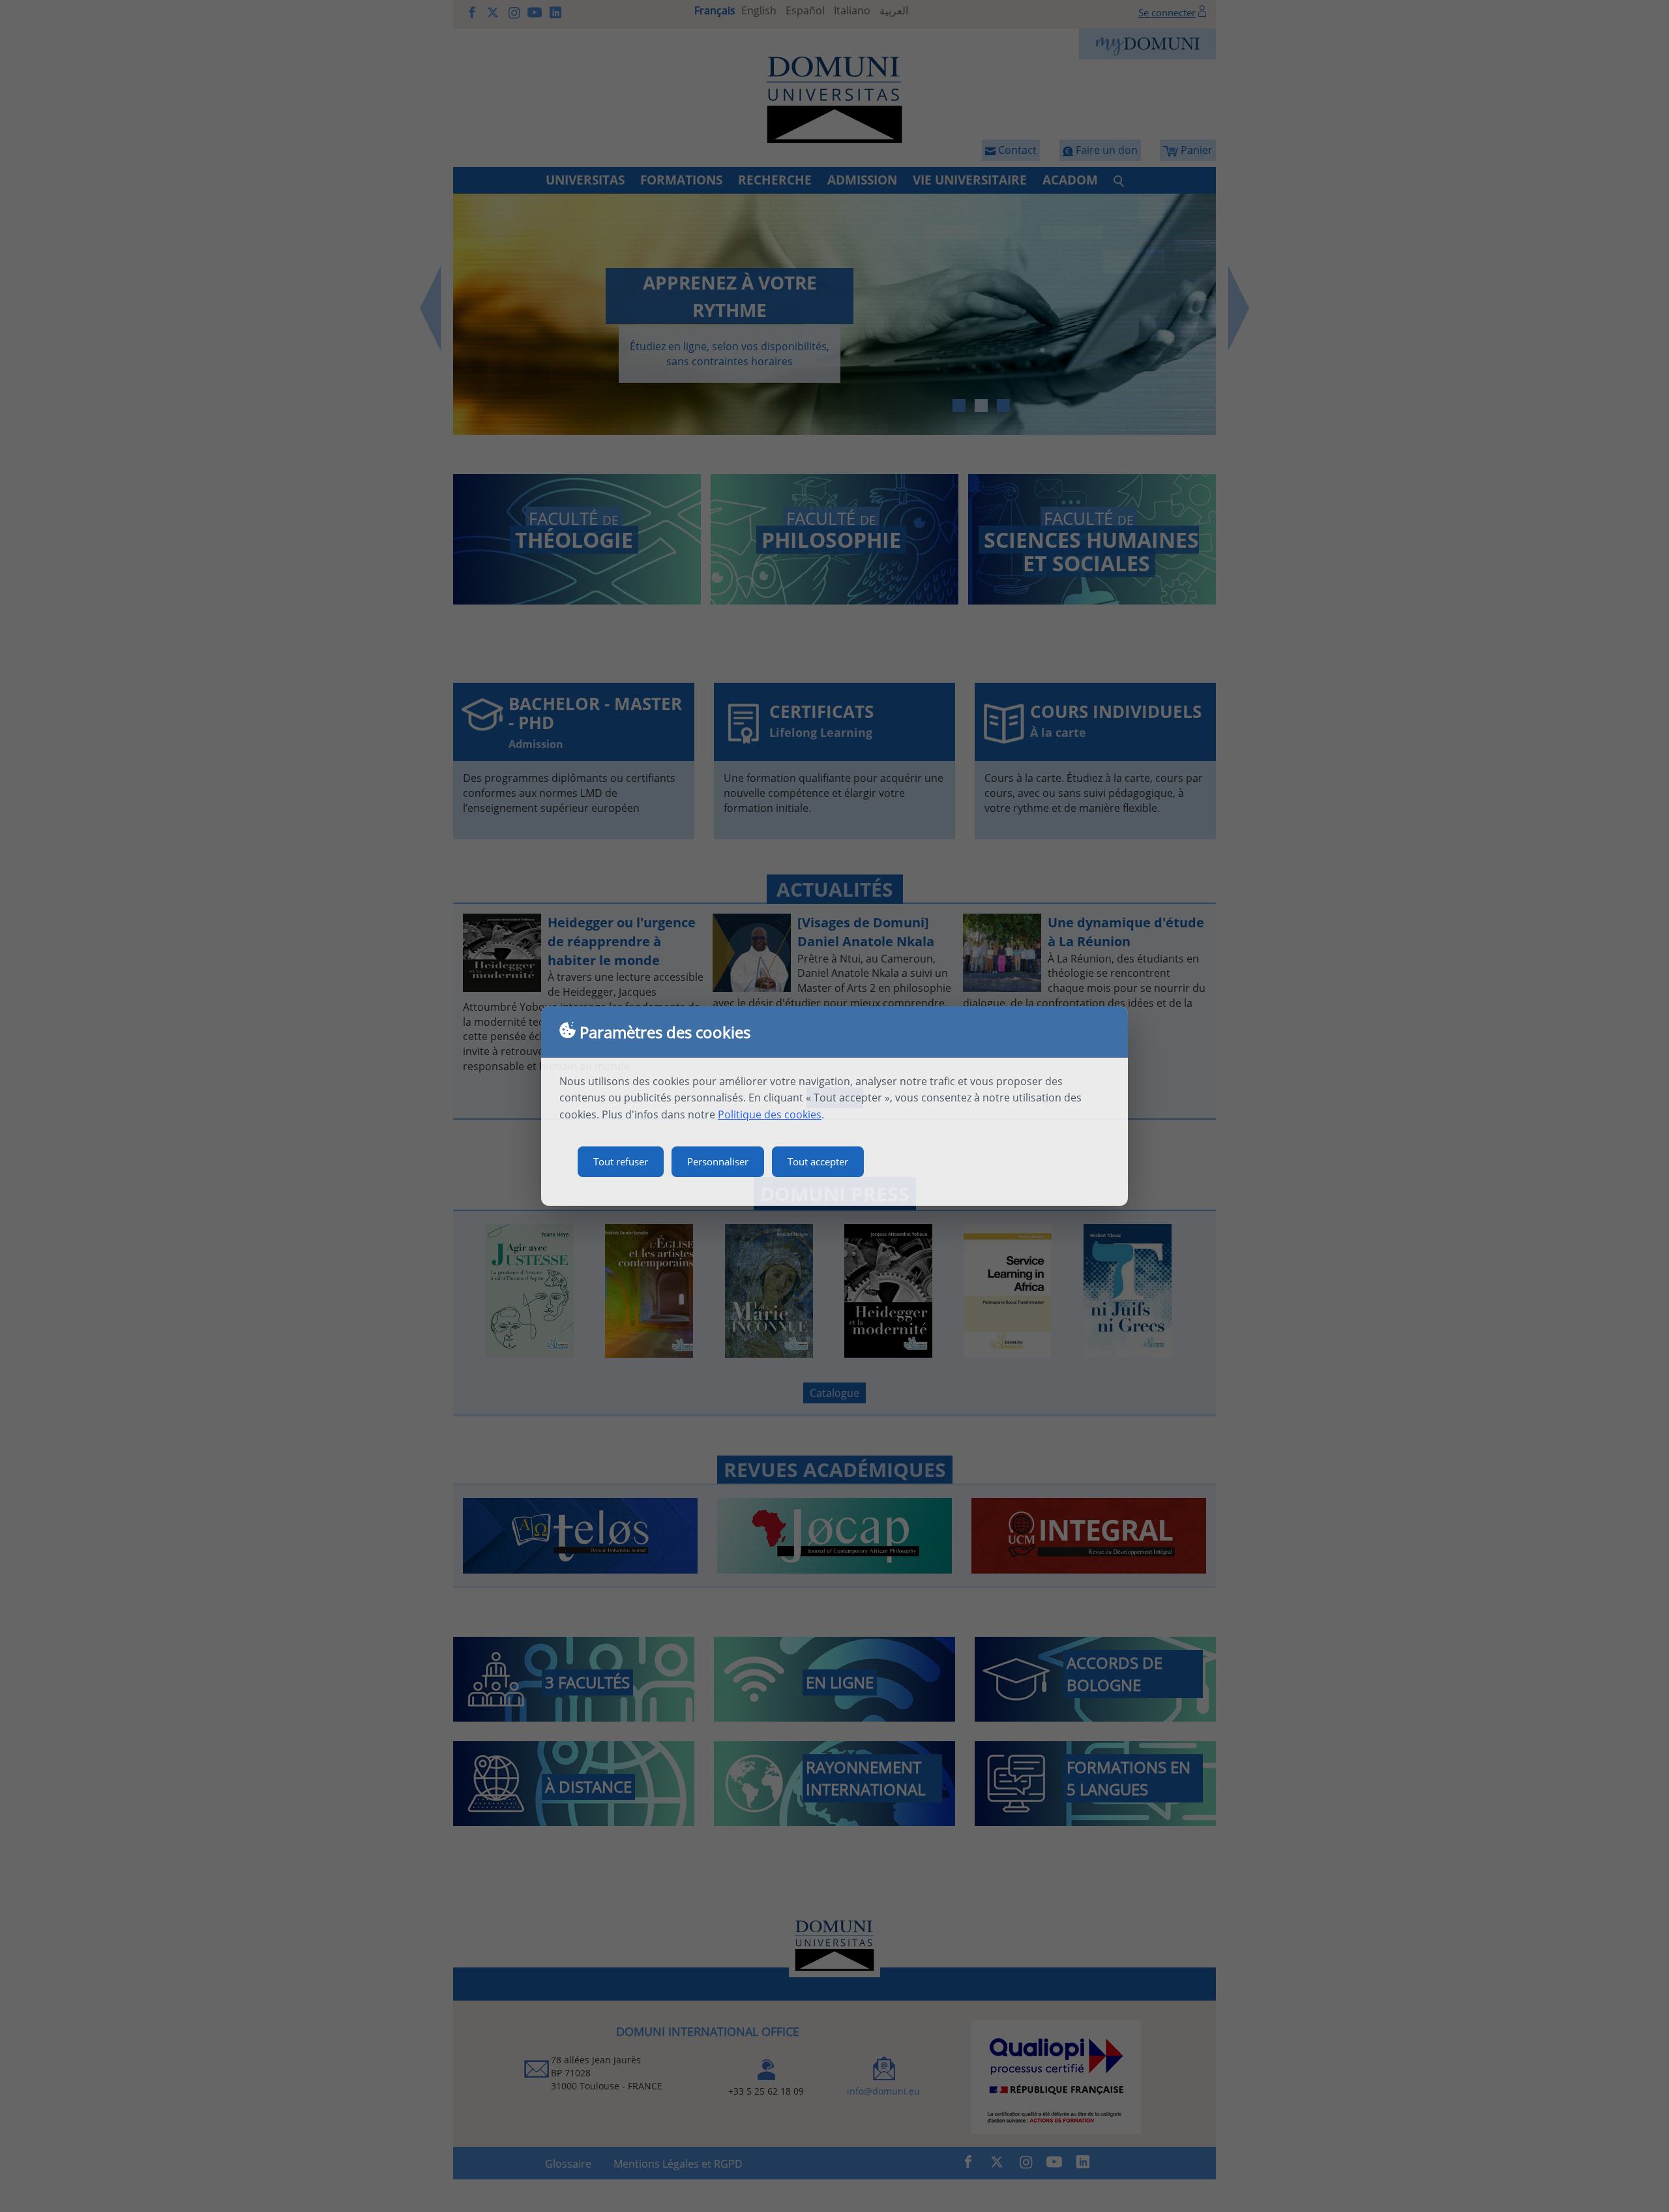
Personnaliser (718, 1161)
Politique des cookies (770, 1114)
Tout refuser (621, 1161)
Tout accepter (818, 1161)
